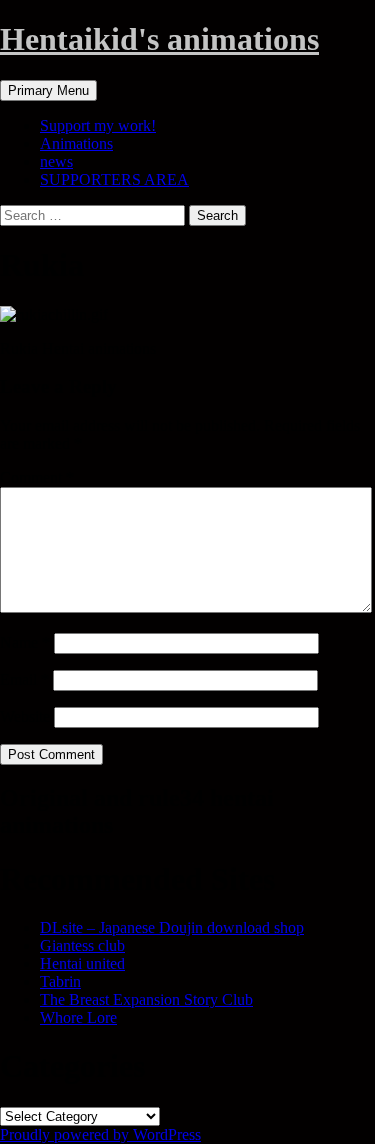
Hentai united (82, 963)
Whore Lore (78, 1017)
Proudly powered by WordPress (100, 1134)
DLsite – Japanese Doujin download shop (172, 927)
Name (25, 642)
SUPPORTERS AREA (114, 179)
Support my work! (98, 125)
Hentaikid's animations (159, 39)
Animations (76, 143)
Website (25, 716)
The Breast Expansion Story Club (146, 999)
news (56, 161)
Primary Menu (48, 90)
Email (24, 679)
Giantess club (82, 945)
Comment (37, 477)
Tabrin (60, 981)
